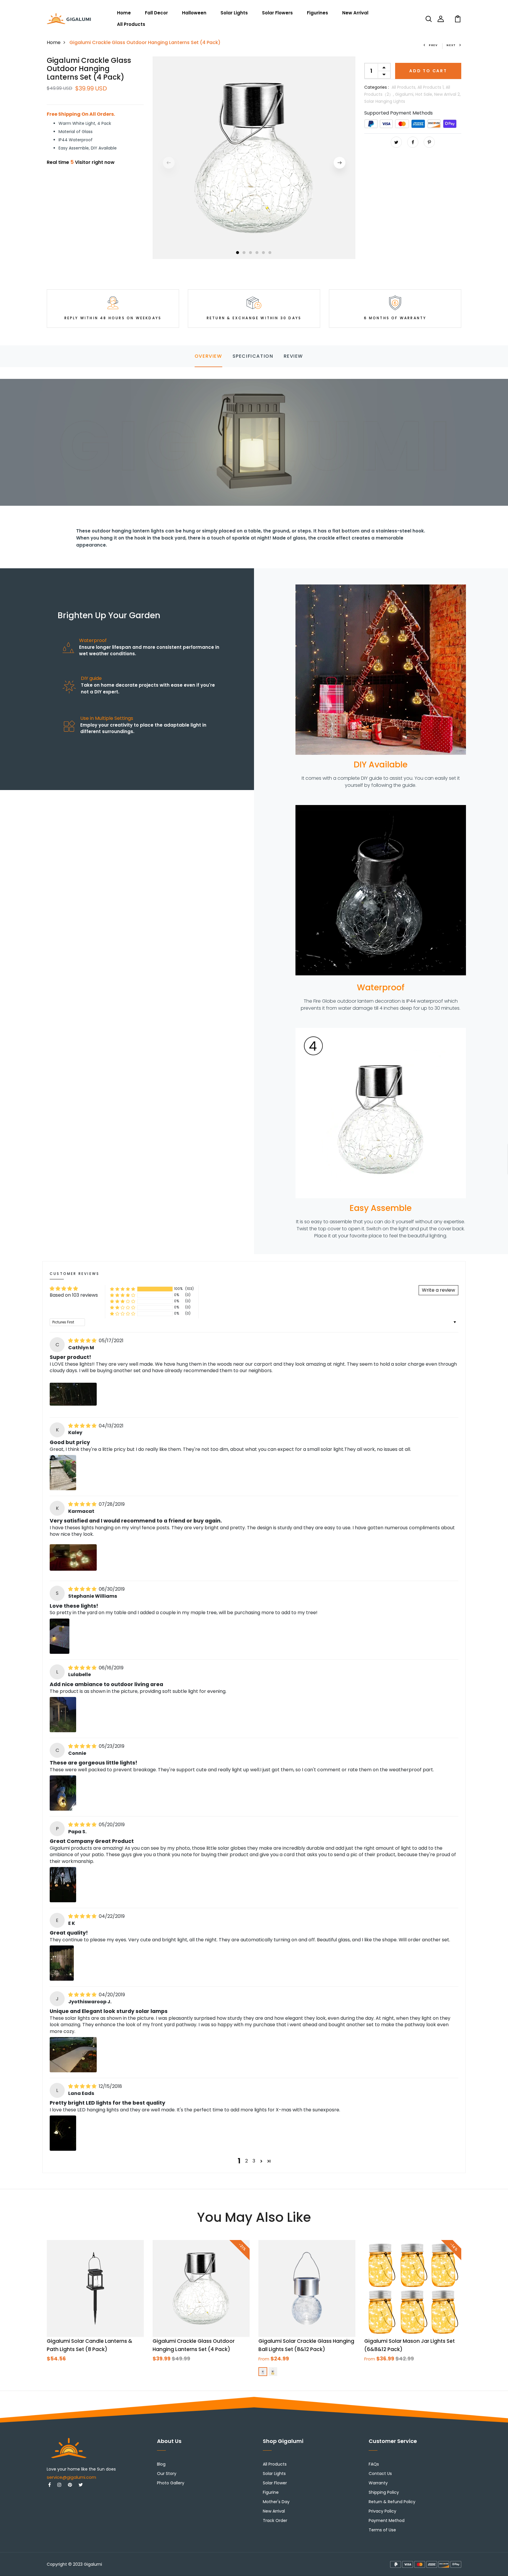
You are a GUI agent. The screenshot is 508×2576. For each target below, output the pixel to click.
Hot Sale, (425, 94)
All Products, (405, 87)
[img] (83, 1341)
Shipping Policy (384, 2492)
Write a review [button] (438, 1290)
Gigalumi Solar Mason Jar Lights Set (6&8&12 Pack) (410, 2345)
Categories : (377, 87)
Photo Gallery (171, 2483)
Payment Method (387, 2520)
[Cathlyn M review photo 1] (73, 1394)
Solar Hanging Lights (385, 101)
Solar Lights (234, 13)
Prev (433, 45)
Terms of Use (382, 2530)
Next (451, 45)
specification (253, 356)
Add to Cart (428, 71)
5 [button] (264, 253)
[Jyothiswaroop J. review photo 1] (73, 2055)
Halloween (194, 13)
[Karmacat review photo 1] (73, 1557)
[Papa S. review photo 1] (63, 1885)
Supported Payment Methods (398, 113)
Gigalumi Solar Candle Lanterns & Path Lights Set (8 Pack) (90, 2345)
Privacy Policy (382, 2511)
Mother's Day (276, 2502)
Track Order (275, 2520)
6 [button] (270, 253)
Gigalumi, (405, 94)
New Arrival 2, (447, 94)
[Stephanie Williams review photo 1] (60, 1636)
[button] (123, 1289)
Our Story (167, 2474)
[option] (254, 158)
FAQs (374, 2464)
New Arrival (355, 13)
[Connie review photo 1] (63, 1793)
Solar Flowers (277, 13)
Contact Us (380, 2474)
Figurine (271, 2492)
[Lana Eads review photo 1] (63, 2133)
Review (294, 356)
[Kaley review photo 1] (63, 1473)
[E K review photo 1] (62, 1963)
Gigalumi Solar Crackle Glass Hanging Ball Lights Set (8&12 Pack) (306, 2345)
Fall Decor (156, 13)
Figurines (317, 13)
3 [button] (251, 253)
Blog (161, 2464)
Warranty (378, 2483)
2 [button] (244, 253)
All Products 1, (432, 87)
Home (124, 13)
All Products (131, 24)
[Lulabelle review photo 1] (63, 1715)
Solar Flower (275, 2483)
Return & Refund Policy (392, 2502)
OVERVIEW (208, 356)
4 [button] (257, 253)
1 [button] (238, 253)
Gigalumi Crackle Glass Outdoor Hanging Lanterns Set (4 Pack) (194, 2345)
